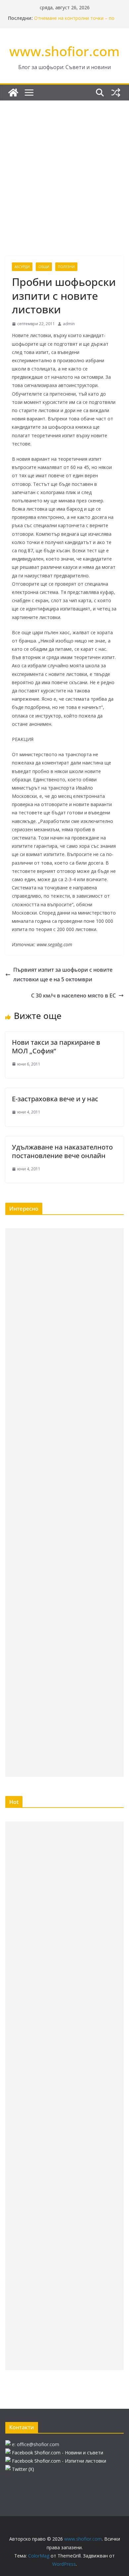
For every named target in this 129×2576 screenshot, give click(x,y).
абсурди (22, 267)
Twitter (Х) (23, 2469)
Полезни (66, 267)
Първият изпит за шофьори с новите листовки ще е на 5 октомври (63, 975)
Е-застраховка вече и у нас (55, 1099)
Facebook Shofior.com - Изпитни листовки (59, 2461)
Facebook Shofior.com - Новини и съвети (58, 2453)
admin (69, 324)
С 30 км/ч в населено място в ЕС (73, 995)
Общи (44, 267)
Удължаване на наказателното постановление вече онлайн (62, 1151)
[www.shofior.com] (13, 93)
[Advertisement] (64, 168)
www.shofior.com (64, 51)
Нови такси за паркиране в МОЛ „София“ (56, 1047)
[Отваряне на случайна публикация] (116, 93)
